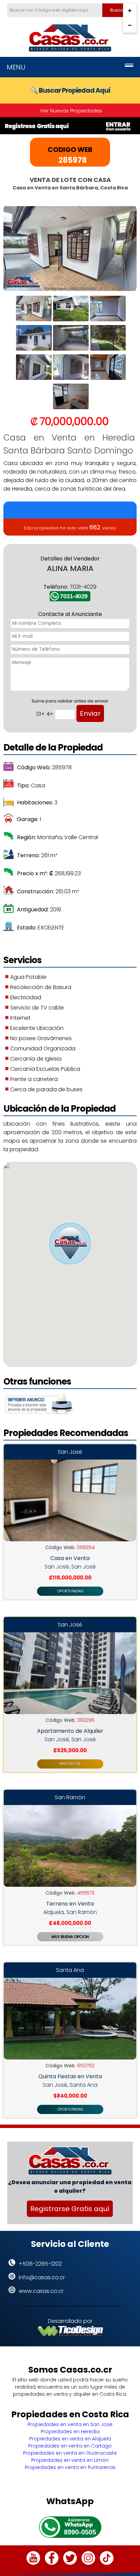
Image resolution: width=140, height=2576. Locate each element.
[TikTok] (107, 2563)
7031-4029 (74, 596)
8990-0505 (80, 2532)
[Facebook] (52, 2563)
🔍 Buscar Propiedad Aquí (70, 90)
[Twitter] (70, 2563)
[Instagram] (88, 2563)
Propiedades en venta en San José (70, 2424)
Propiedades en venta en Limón (70, 2460)
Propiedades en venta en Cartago (70, 2446)
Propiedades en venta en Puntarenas (70, 2467)
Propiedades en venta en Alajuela (70, 2439)
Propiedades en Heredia (70, 2432)
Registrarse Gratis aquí (70, 2209)
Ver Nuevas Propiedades (71, 111)
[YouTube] (33, 2563)
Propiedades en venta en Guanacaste (70, 2453)
